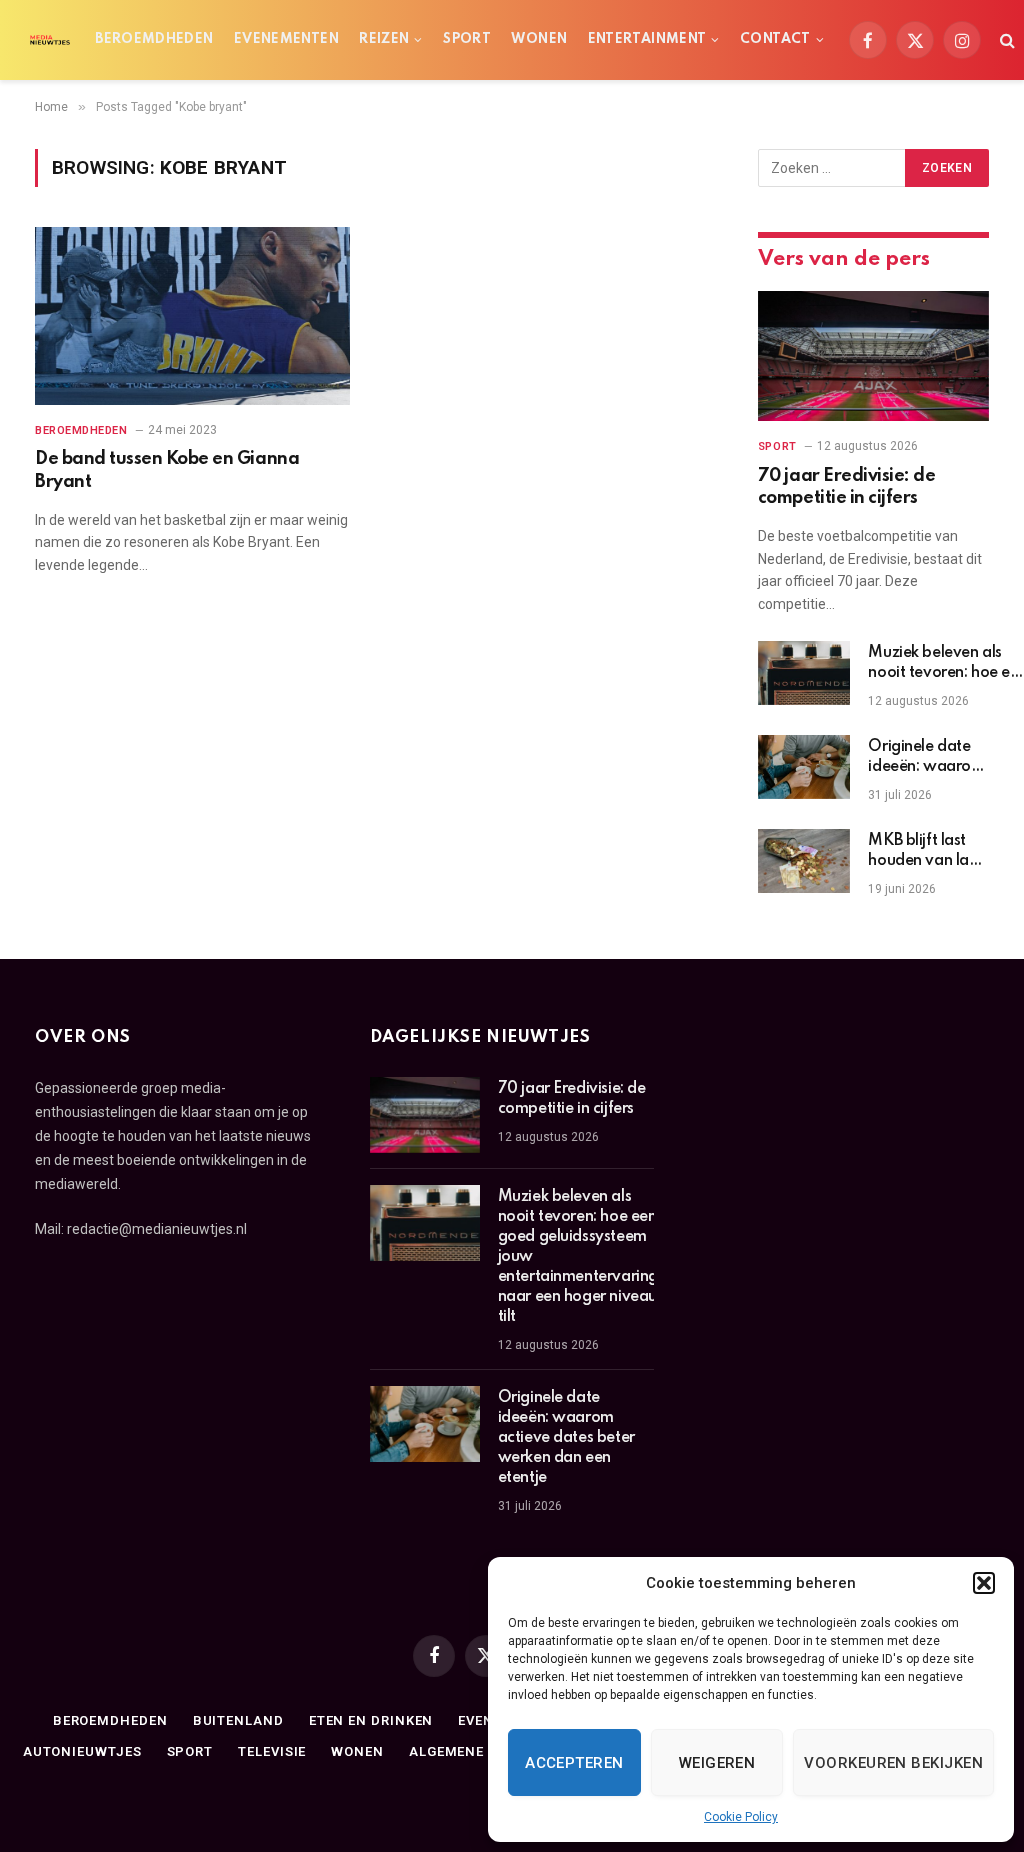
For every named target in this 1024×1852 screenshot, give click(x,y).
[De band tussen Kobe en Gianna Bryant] (192, 315)
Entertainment (647, 39)
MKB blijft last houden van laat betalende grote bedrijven (926, 852)
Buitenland (238, 1720)
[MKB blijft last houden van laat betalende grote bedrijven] (804, 861)
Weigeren (717, 1763)
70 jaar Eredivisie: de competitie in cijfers (846, 487)
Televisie (272, 1751)
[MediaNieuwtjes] (50, 40)
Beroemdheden (154, 39)
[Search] (1005, 40)
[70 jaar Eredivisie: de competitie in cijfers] (873, 356)
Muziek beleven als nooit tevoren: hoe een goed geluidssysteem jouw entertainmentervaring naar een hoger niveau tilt (578, 1257)
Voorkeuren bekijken (893, 1763)
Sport (467, 39)
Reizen (384, 39)
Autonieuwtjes (82, 1751)
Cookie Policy (741, 1817)
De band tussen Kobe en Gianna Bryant (167, 470)
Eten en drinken (371, 1720)
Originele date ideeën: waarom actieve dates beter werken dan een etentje (926, 758)
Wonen (539, 39)
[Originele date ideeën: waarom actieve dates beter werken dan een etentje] (804, 767)
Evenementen (286, 39)
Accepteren (574, 1763)
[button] (984, 1583)
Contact (775, 39)
